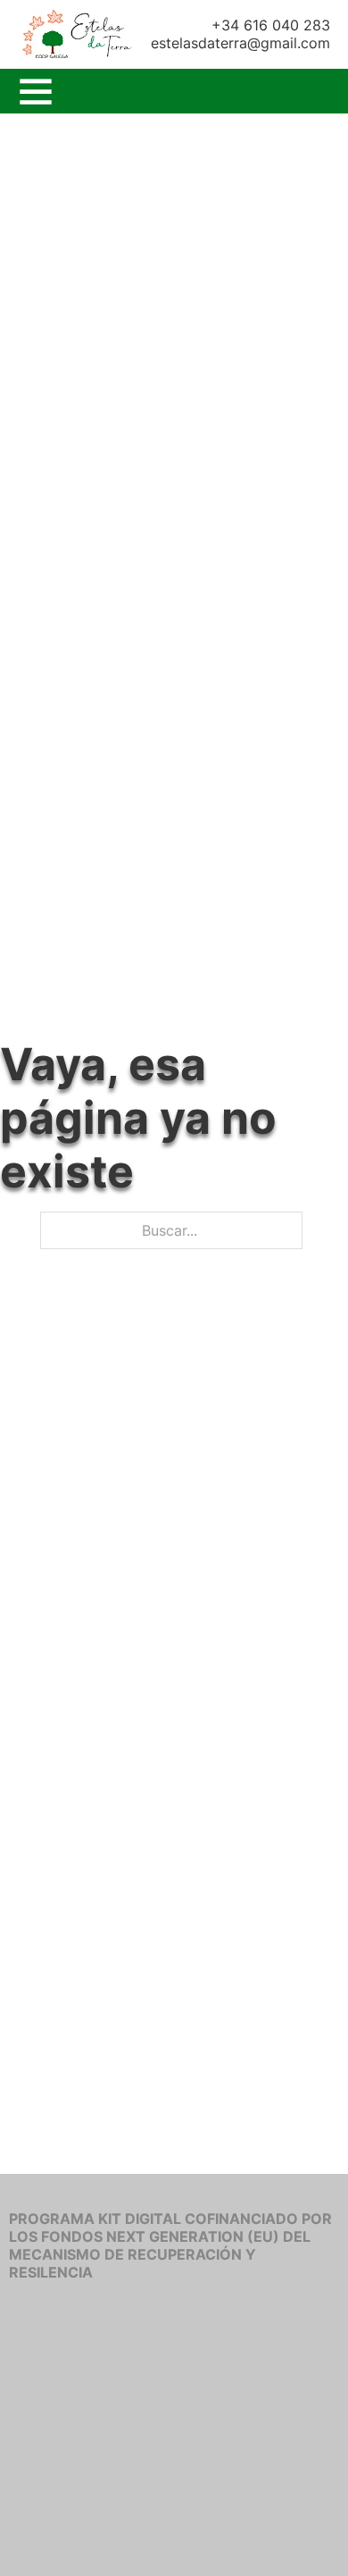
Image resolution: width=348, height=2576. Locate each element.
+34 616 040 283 (271, 25)
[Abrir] (36, 91)
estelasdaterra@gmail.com (240, 43)
